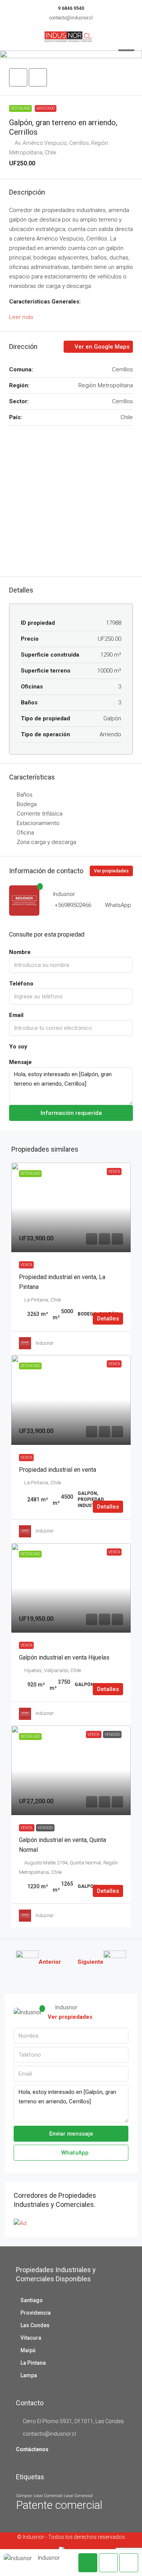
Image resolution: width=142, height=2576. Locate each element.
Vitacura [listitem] (31, 2338)
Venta (26, 1265)
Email (16, 1015)
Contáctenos (32, 2449)
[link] (71, 1207)
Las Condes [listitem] (35, 2325)
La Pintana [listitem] (33, 2363)
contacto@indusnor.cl (71, 18)
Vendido (45, 1828)
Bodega (27, 804)
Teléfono (21, 984)
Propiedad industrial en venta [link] (58, 1470)
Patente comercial (59, 2505)
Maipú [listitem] (28, 2350)
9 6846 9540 (71, 8)
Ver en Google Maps (101, 347)
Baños (25, 795)
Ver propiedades (111, 871)
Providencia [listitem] (36, 2313)
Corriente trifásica (40, 814)
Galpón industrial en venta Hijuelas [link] (64, 1657)
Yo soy (18, 1047)
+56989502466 (73, 905)
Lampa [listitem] (29, 2375)
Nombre (20, 952)
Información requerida (71, 1113)
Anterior (50, 1962)
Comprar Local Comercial (39, 2496)
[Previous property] (27, 1962)
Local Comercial (78, 2496)
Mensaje (20, 1062)
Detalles (108, 1319)
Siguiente (91, 1962)
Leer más (21, 317)
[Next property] (115, 1962)
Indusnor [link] (44, 1343)
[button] (71, 54)
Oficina (25, 833)
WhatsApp (118, 905)
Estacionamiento (38, 823)
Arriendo (46, 108)
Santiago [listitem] (32, 2300)
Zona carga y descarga (46, 842)
